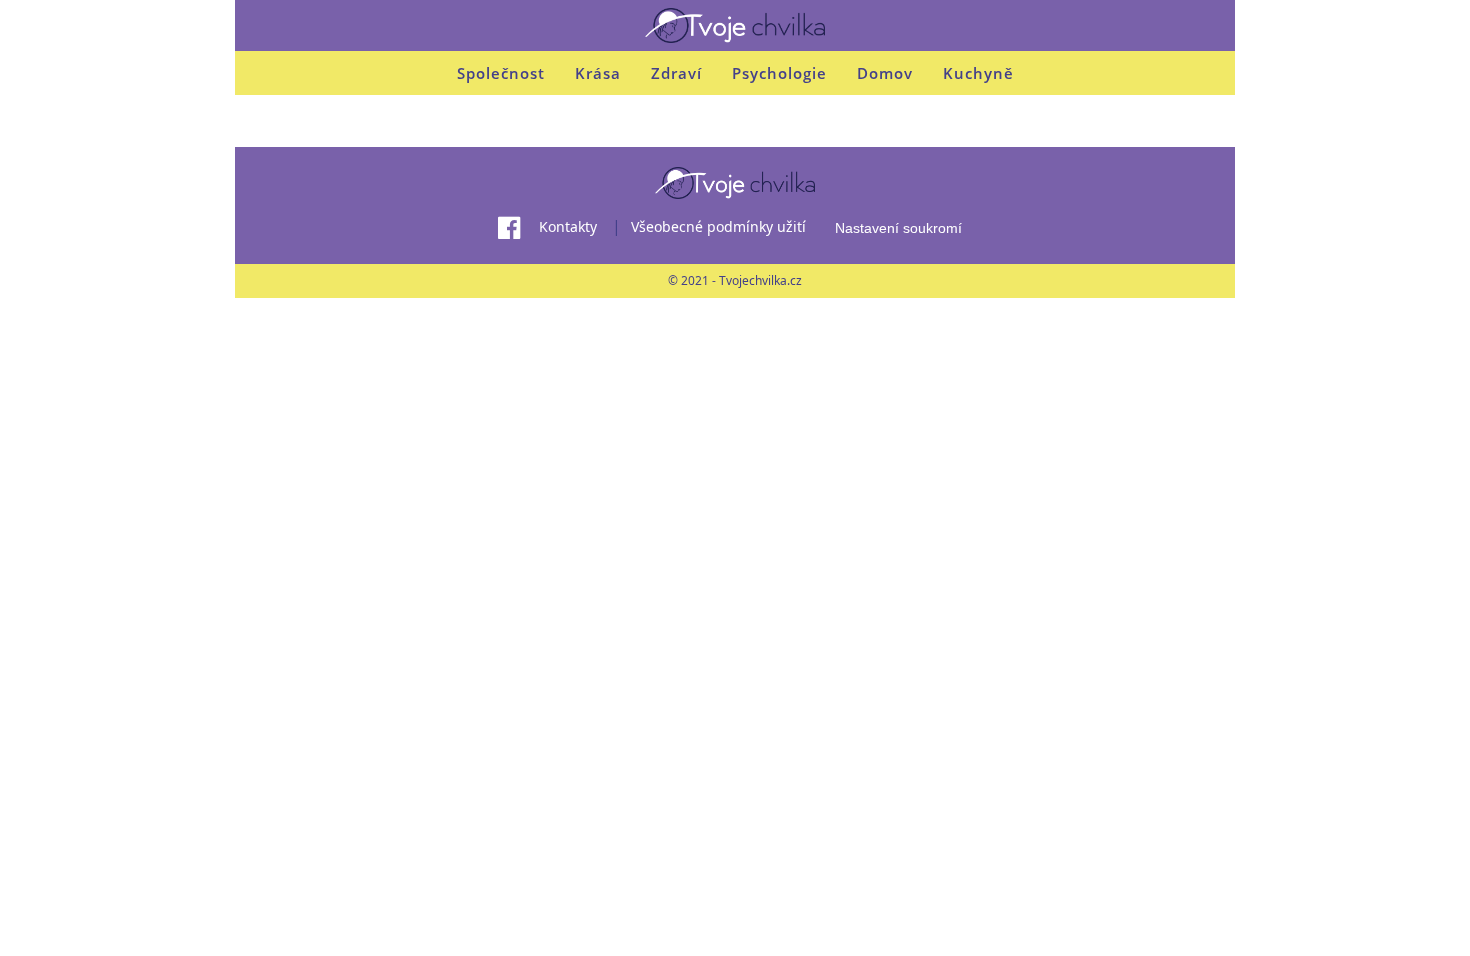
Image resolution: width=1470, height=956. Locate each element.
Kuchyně (978, 73)
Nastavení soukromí (898, 228)
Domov (885, 73)
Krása (598, 73)
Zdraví (676, 73)
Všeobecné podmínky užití (718, 226)
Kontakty (568, 226)
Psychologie (779, 73)
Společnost (501, 73)
